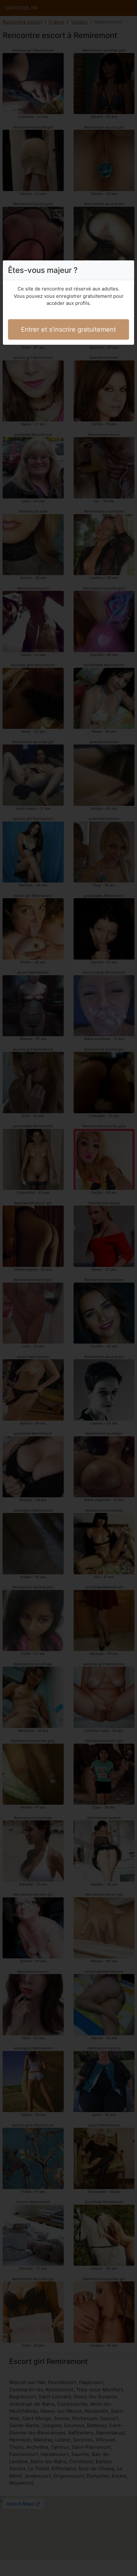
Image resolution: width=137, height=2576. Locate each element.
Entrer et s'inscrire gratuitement (68, 329)
